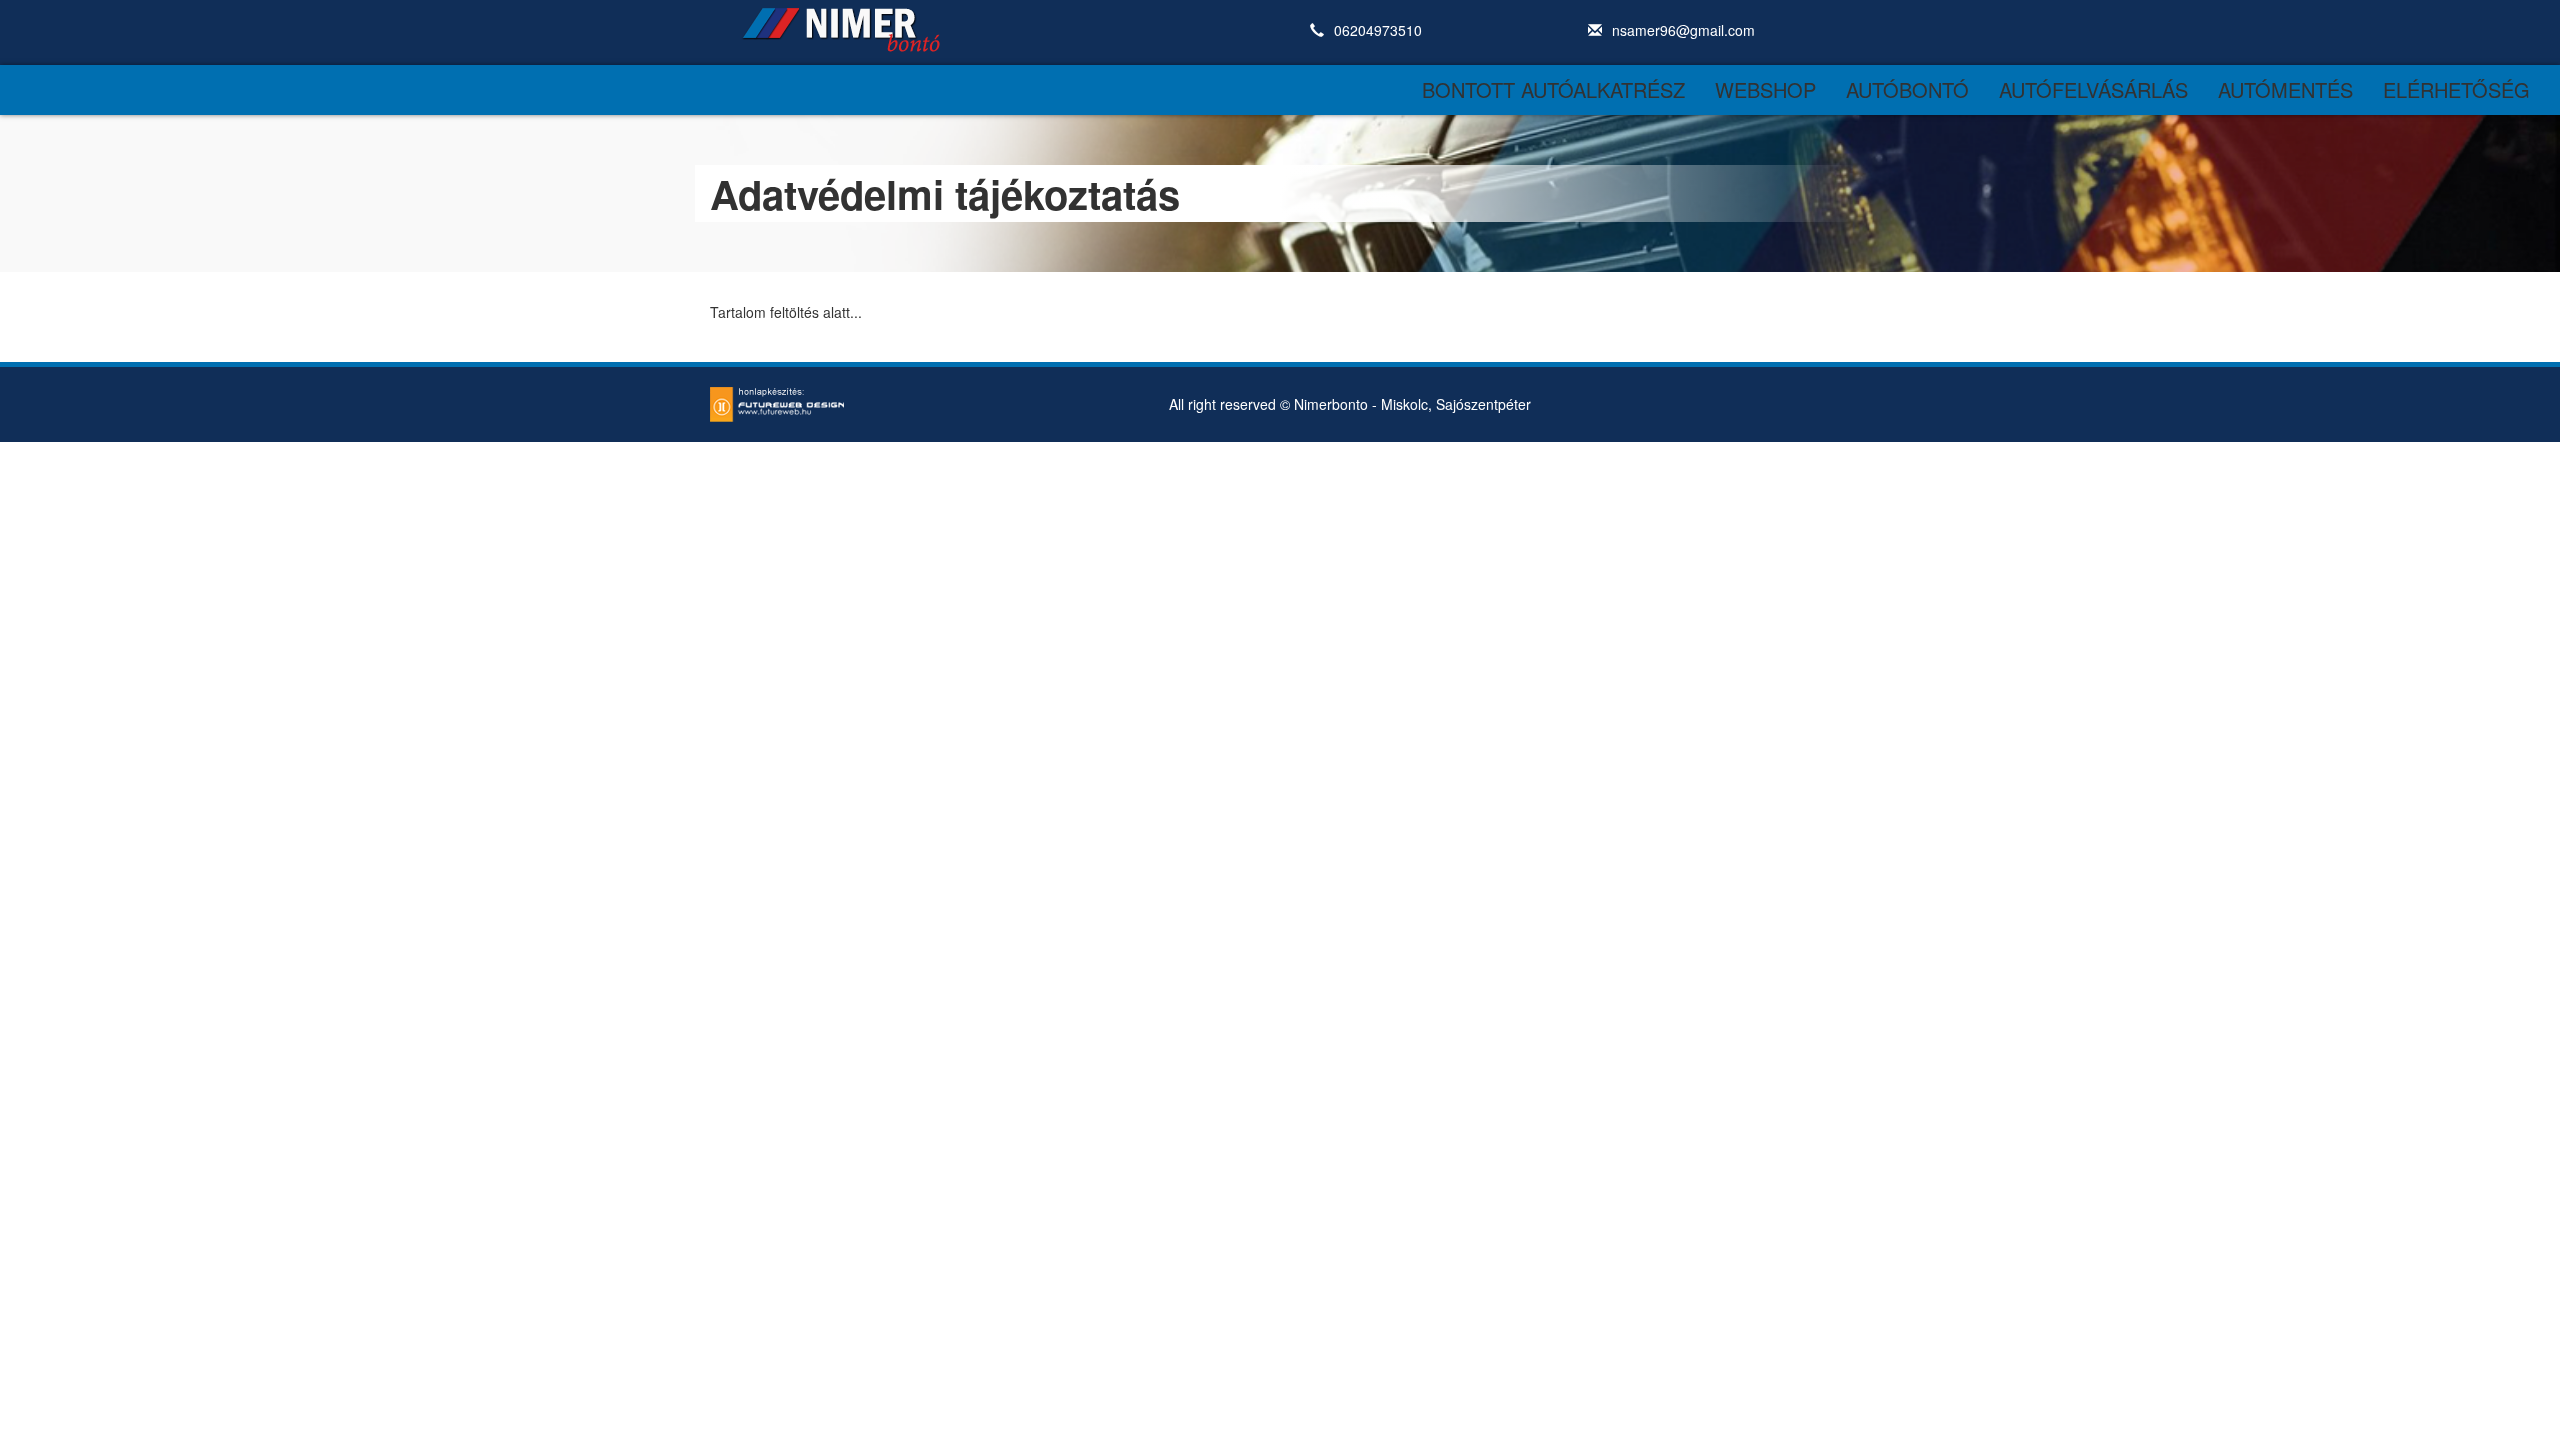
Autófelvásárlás (2093, 89)
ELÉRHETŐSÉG (2456, 89)
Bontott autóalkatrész (1553, 89)
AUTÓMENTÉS (2285, 89)
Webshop (1765, 89)
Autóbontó (1907, 89)
